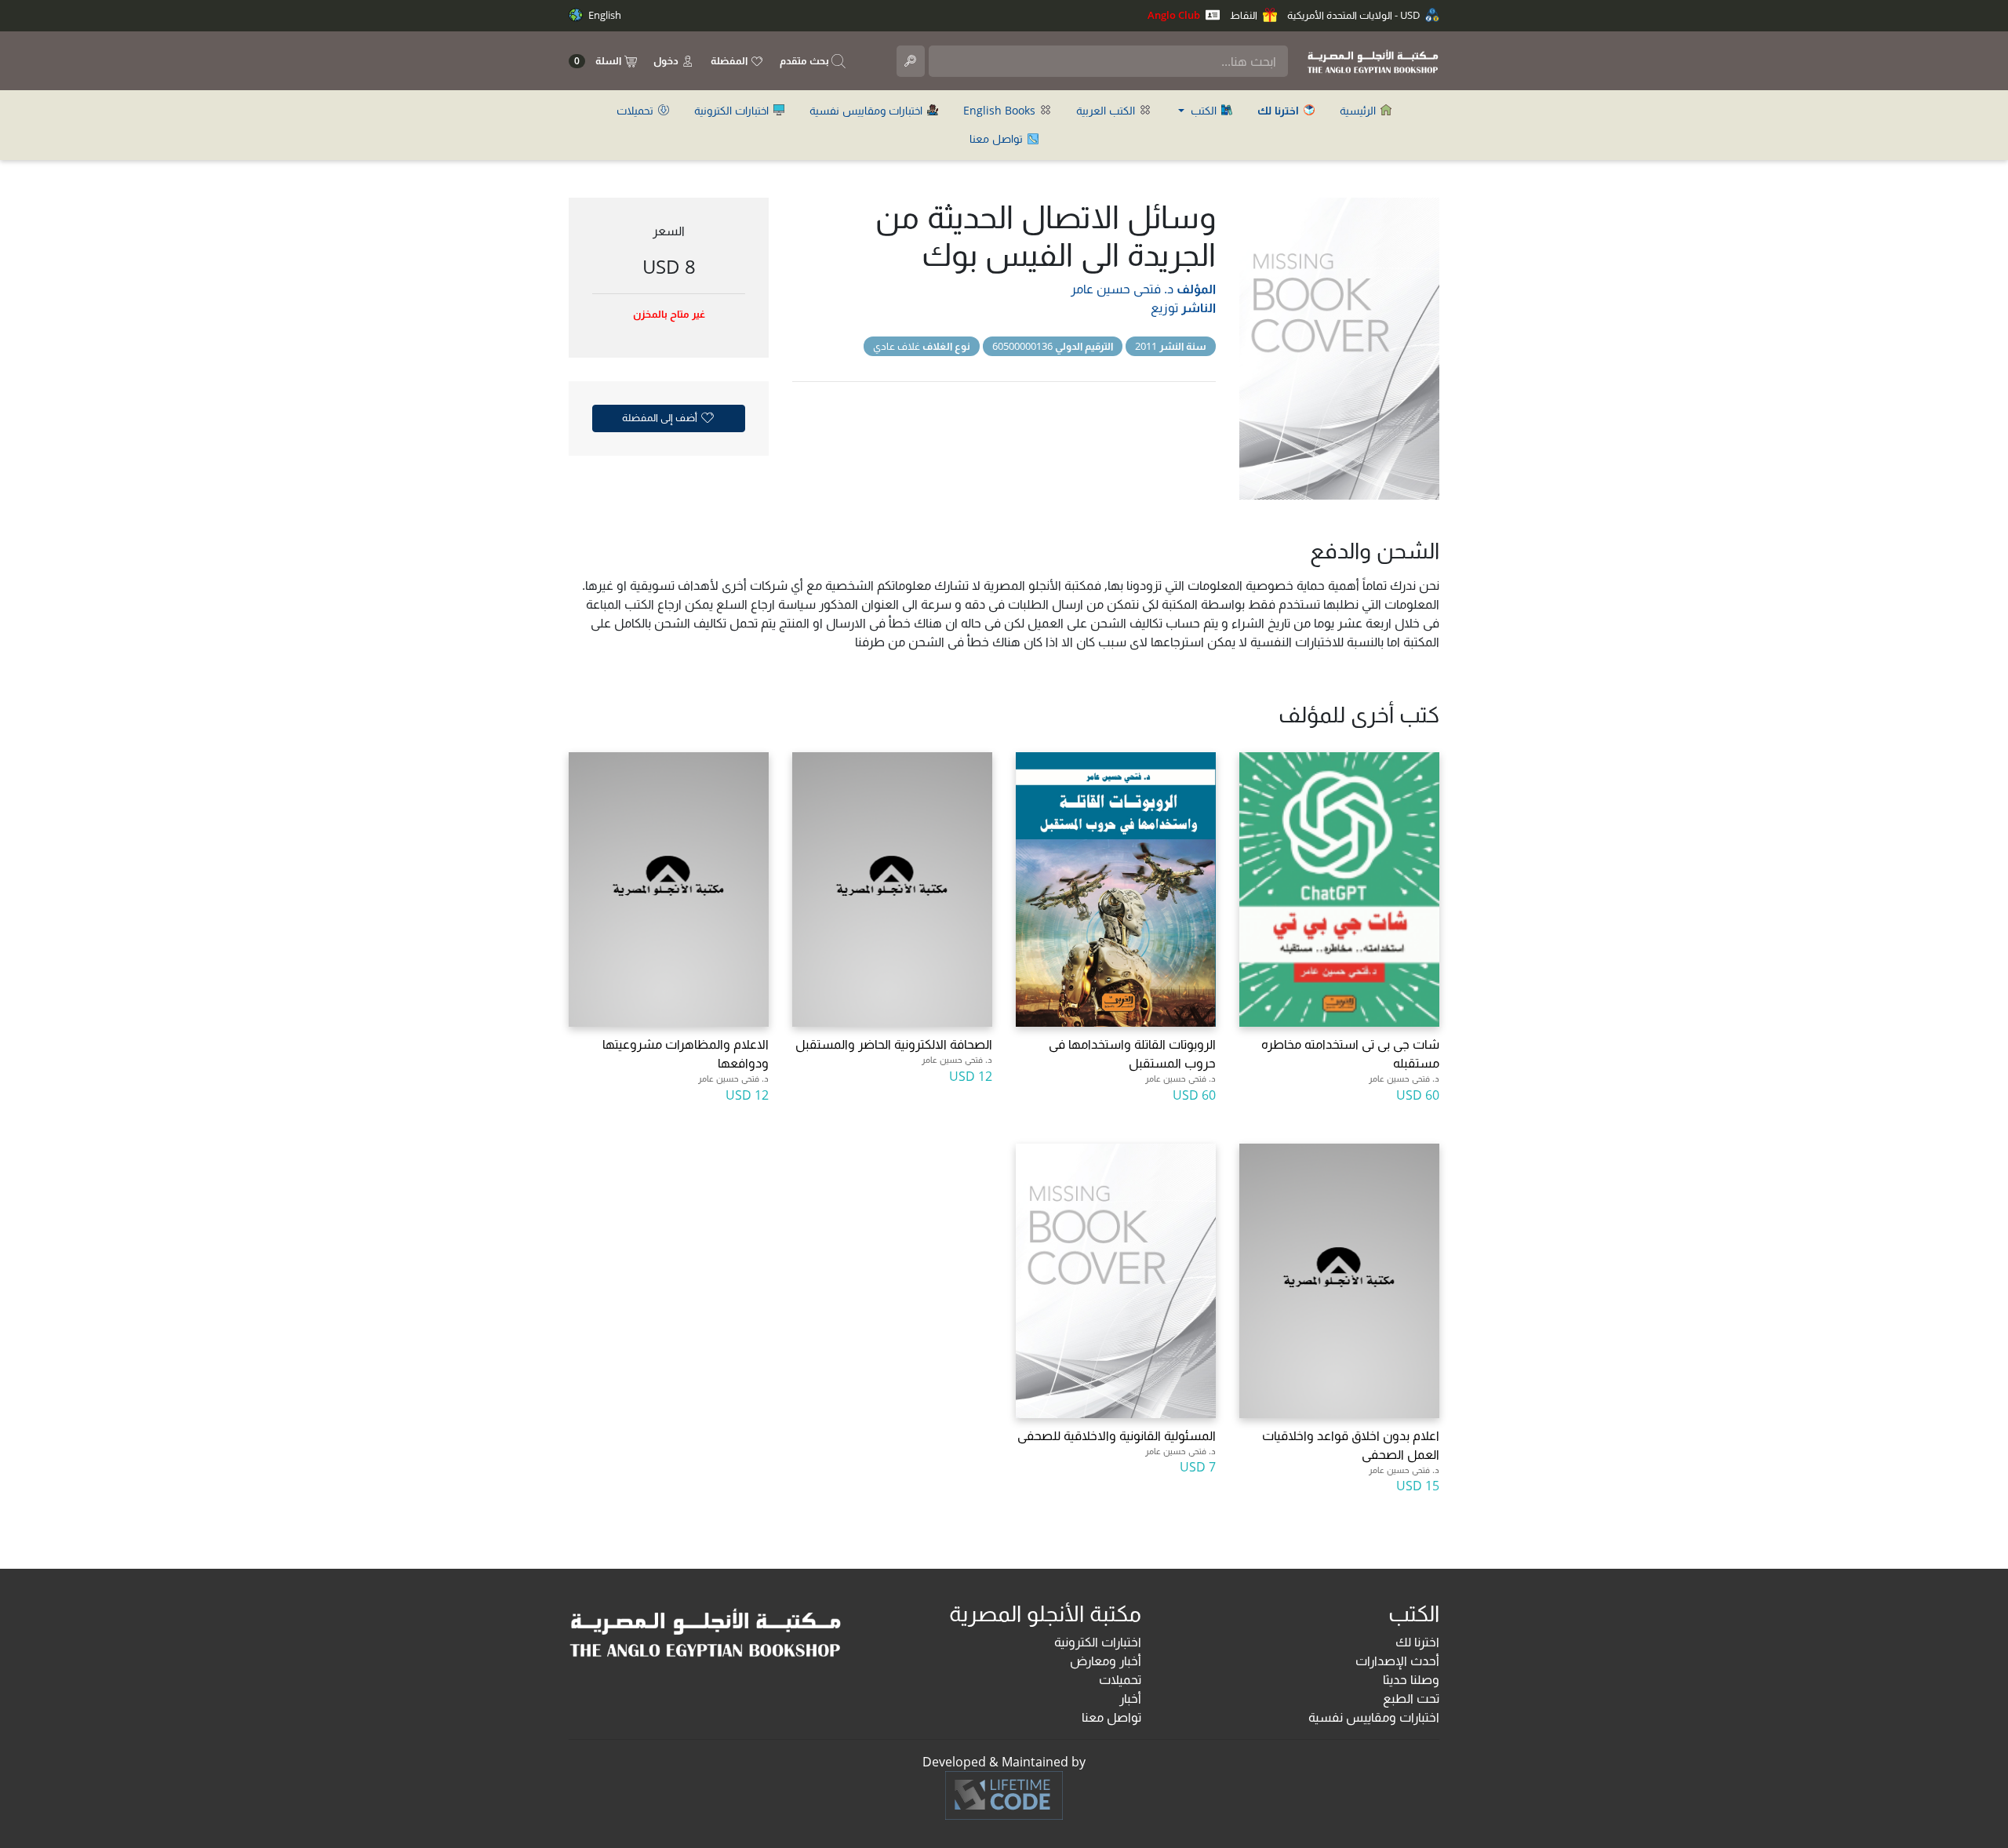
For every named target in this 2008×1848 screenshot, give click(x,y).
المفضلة (730, 60)
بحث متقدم (806, 60)
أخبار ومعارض (1106, 1661)
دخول (667, 60)
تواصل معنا (998, 138)
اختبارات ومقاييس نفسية (868, 110)
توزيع (1164, 307)
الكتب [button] (1204, 110)
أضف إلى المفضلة (661, 417)
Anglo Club (1175, 15)
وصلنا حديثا (1411, 1679)
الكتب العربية (1107, 110)
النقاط (1245, 15)
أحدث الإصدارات (1397, 1661)
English (604, 15)
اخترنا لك (1417, 1642)
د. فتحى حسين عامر (1122, 289)
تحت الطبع (1411, 1698)
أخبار (1130, 1698)
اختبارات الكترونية (733, 110)
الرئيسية (1359, 110)
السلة (599, 61)
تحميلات (637, 110)
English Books (1001, 110)
